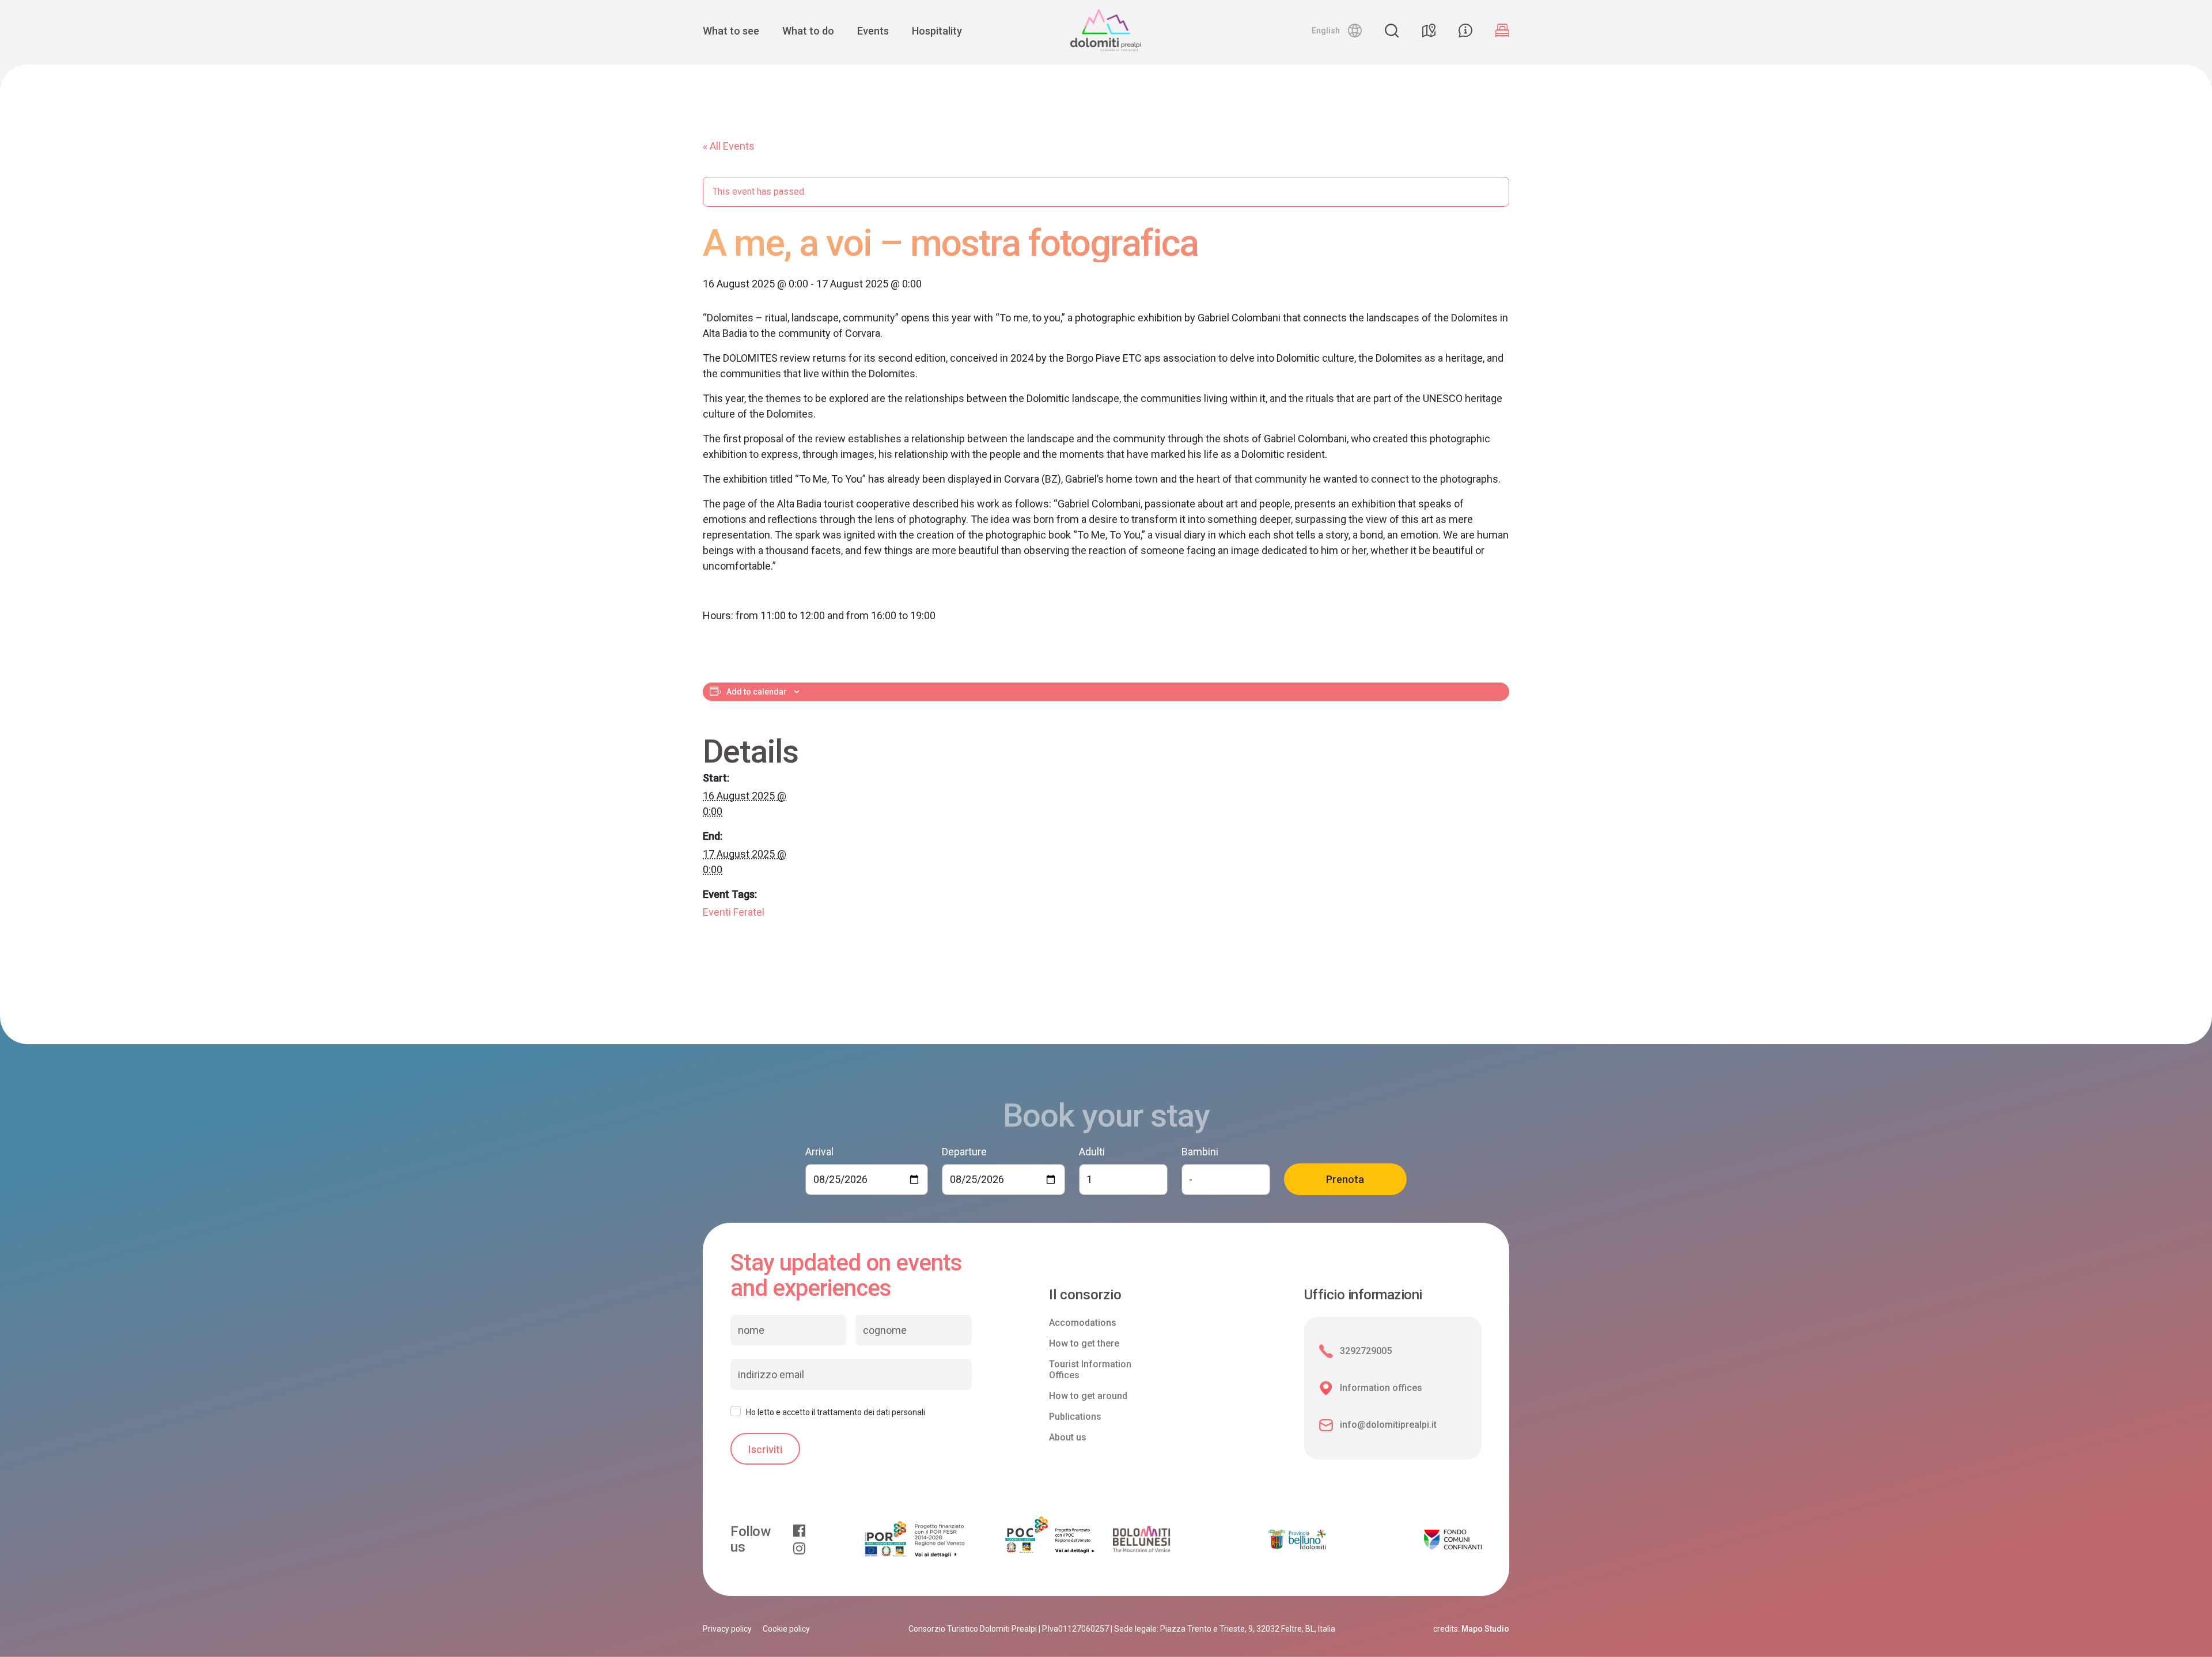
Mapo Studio (1485, 1629)
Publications (1075, 1417)
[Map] (1429, 31)
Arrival (819, 1152)
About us (1068, 1437)
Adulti (1092, 1152)
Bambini (1200, 1152)
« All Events (729, 146)
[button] (1337, 31)
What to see (731, 31)
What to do (808, 31)
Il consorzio (1085, 1295)
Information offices (1381, 1388)
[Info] (1465, 31)
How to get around (1088, 1396)
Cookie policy (786, 1629)
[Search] (1392, 31)
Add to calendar (757, 692)
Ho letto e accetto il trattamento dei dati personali (836, 1412)
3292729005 (1366, 1351)
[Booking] (1502, 31)
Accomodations (1083, 1323)
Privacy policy (727, 1629)
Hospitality (937, 31)
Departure (964, 1152)
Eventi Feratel (734, 912)
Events (873, 31)
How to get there (1084, 1343)
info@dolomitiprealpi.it (1388, 1425)
